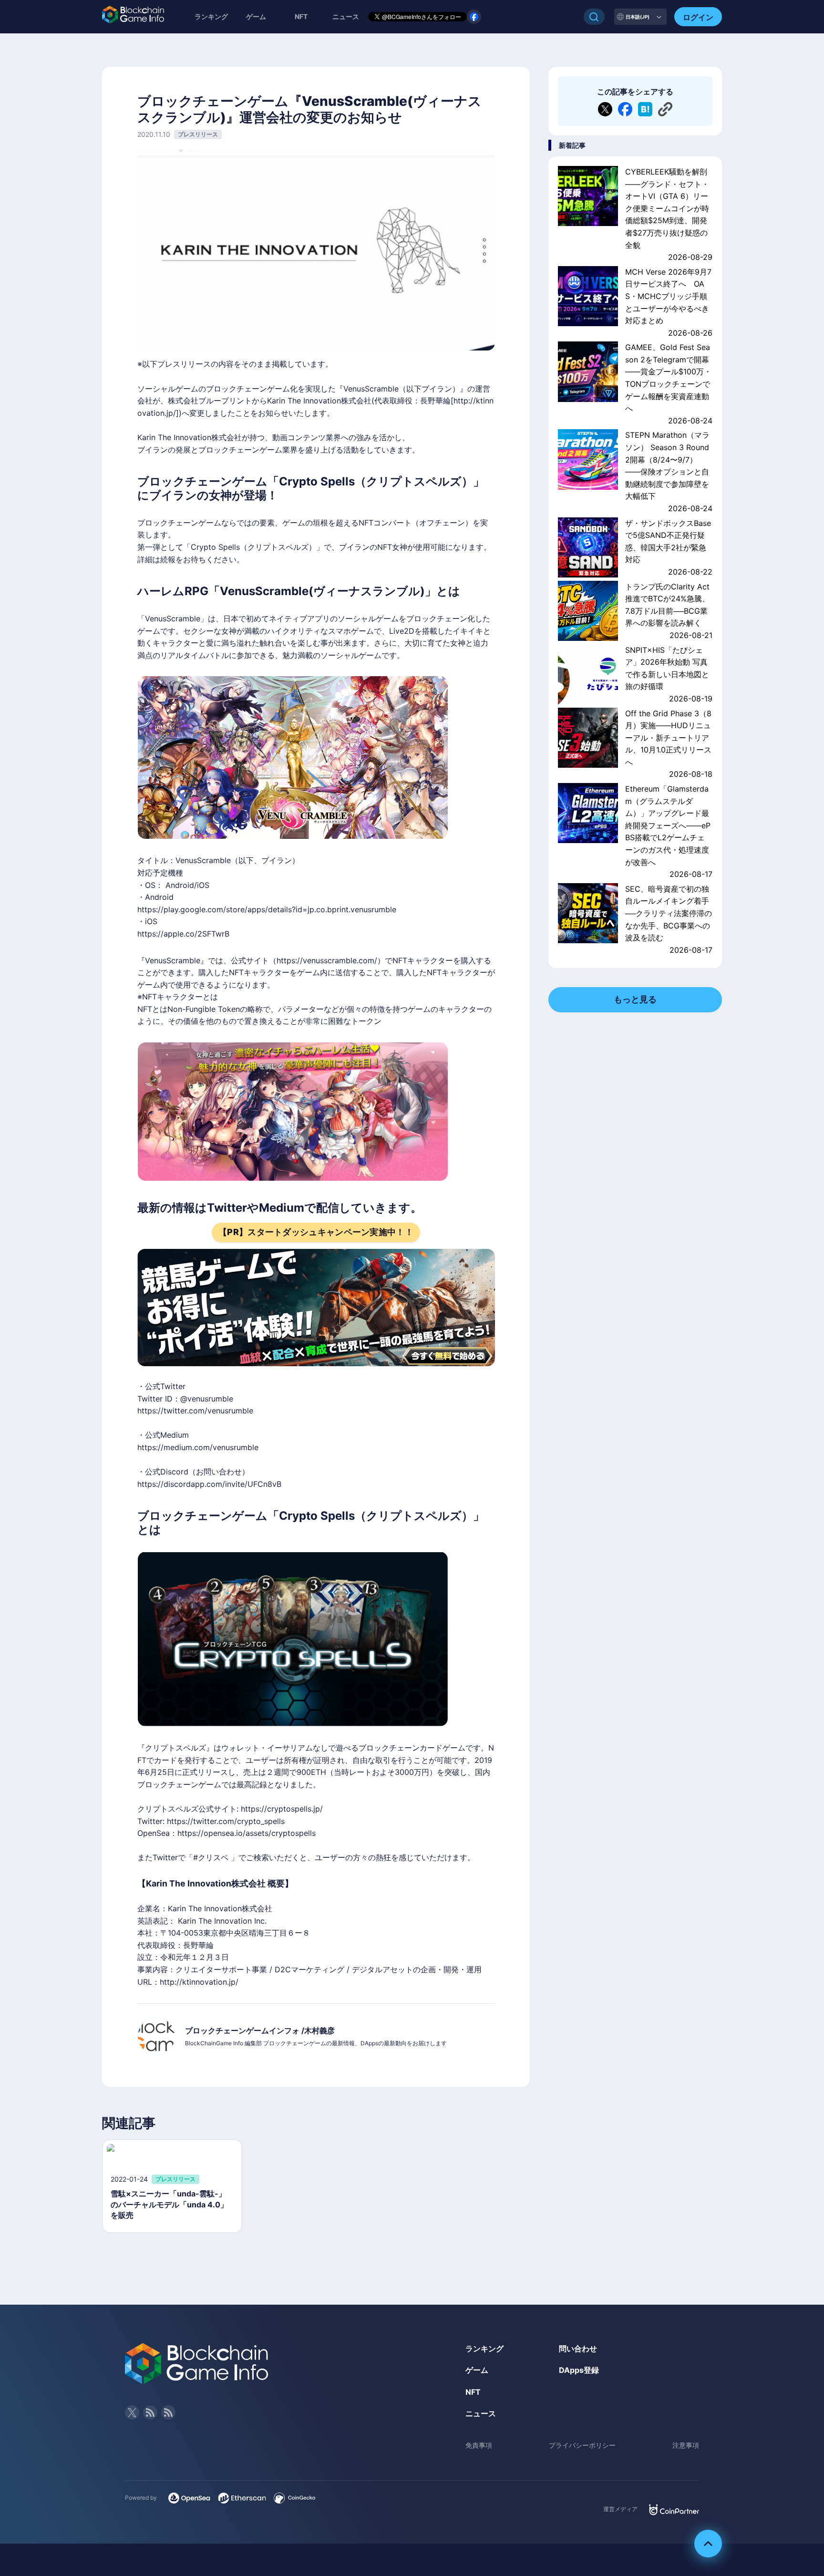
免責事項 (479, 2445)
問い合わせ (578, 2349)
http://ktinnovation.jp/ (199, 1982)
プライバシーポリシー (582, 2445)
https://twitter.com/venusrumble (195, 1411)
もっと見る (635, 999)
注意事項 (686, 2445)
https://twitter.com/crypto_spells (226, 1821)
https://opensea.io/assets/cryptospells (247, 1833)
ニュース (481, 2413)
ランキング (211, 16)
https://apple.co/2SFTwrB (183, 934)
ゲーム (256, 16)
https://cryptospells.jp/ (282, 1809)
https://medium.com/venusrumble (198, 1447)
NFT (301, 16)
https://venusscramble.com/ (327, 960)
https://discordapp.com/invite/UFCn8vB (209, 1484)
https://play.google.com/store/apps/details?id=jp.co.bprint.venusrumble (267, 909)
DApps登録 (579, 2370)
